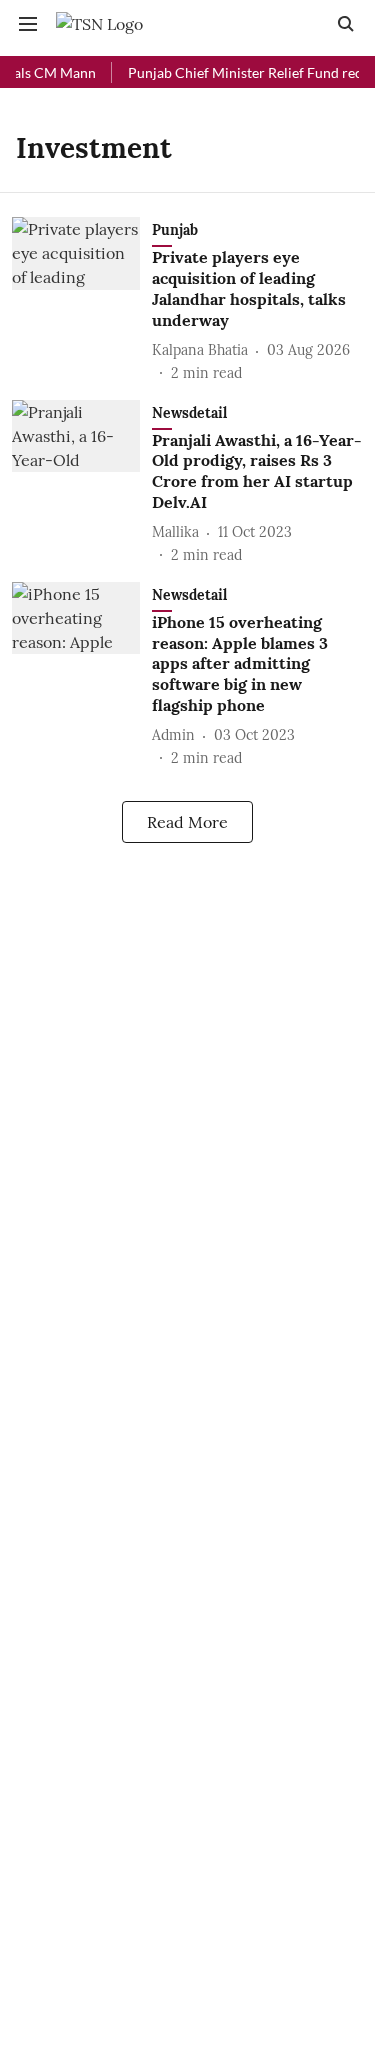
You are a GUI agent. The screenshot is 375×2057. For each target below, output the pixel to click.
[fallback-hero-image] (82, 300)
